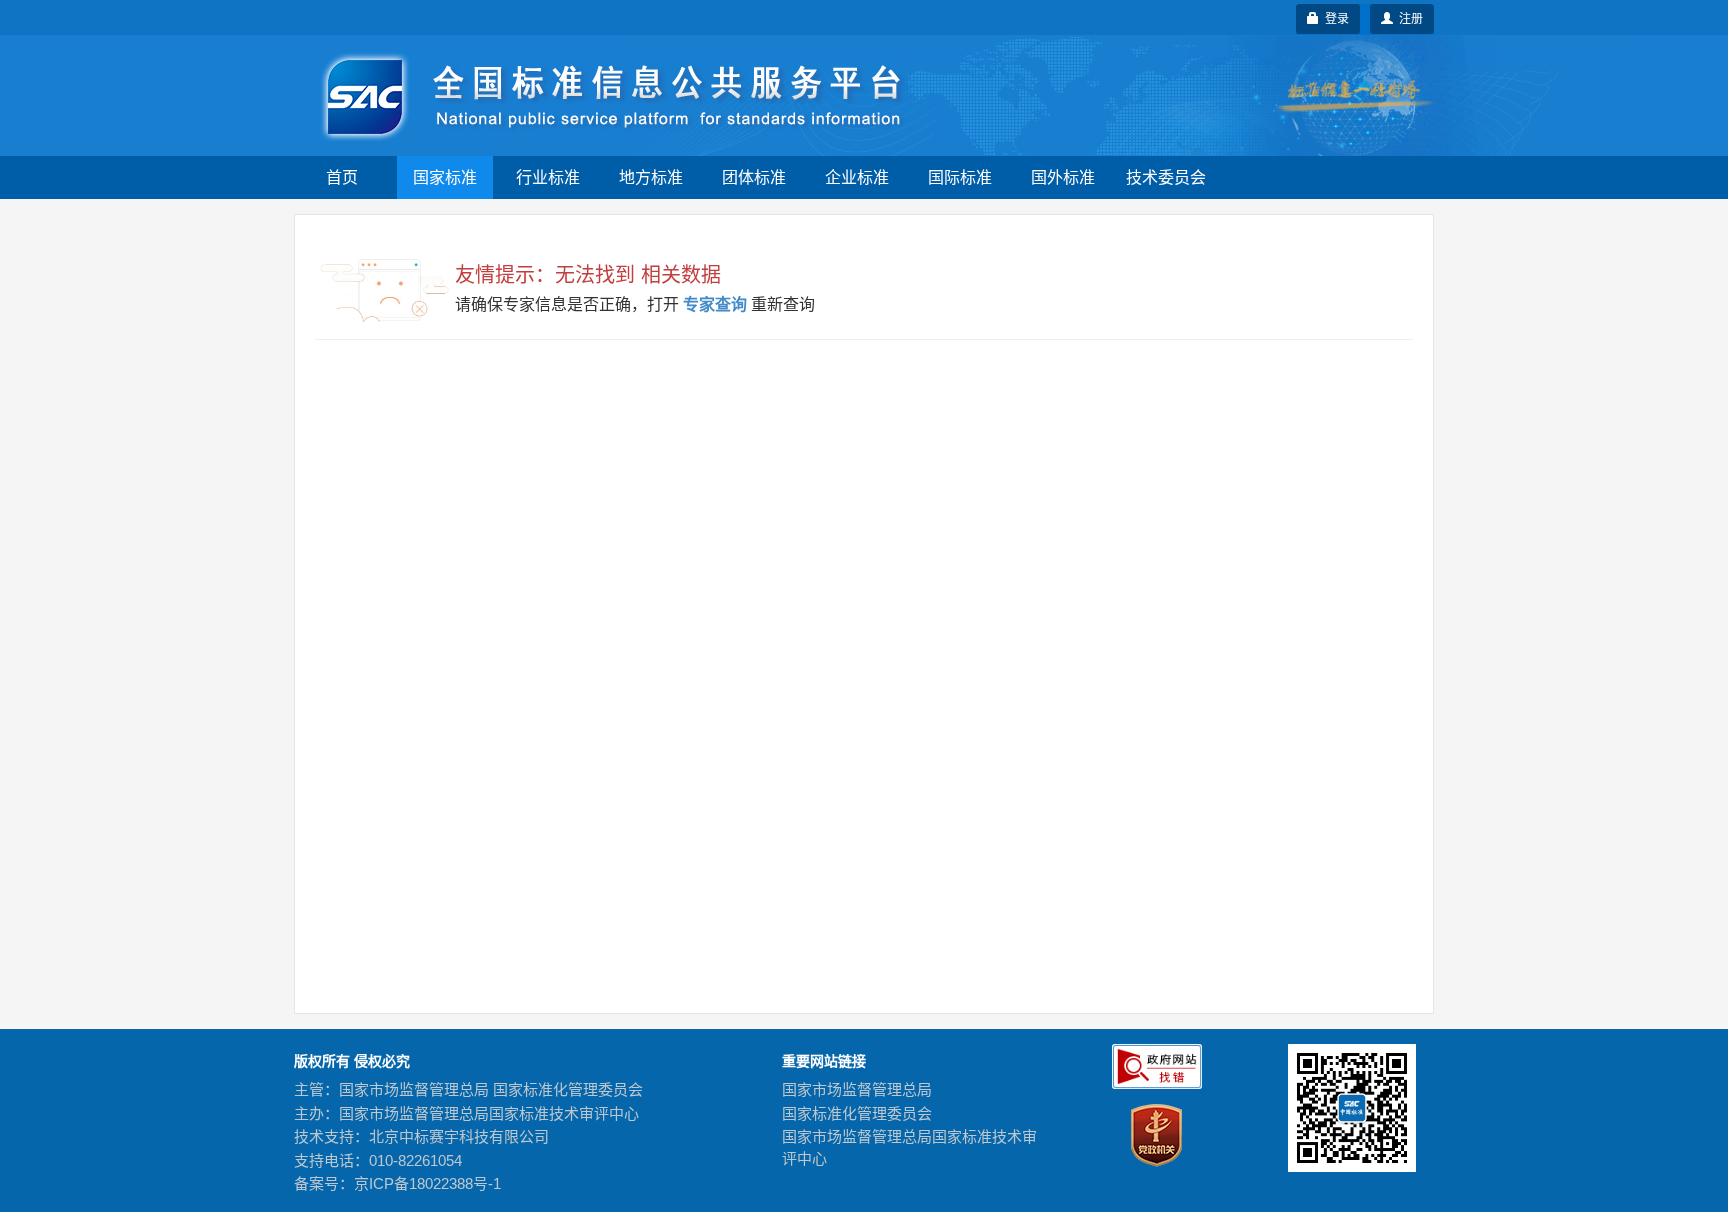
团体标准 (754, 177)
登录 (1334, 19)
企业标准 (857, 177)
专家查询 (715, 304)
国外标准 (1063, 177)
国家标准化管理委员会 (857, 1113)
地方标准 (651, 177)
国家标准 (445, 177)
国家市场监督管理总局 (857, 1089)
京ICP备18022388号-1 (427, 1183)
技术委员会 (1166, 177)
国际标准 (960, 177)
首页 (342, 177)
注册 (1408, 19)
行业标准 (548, 177)
